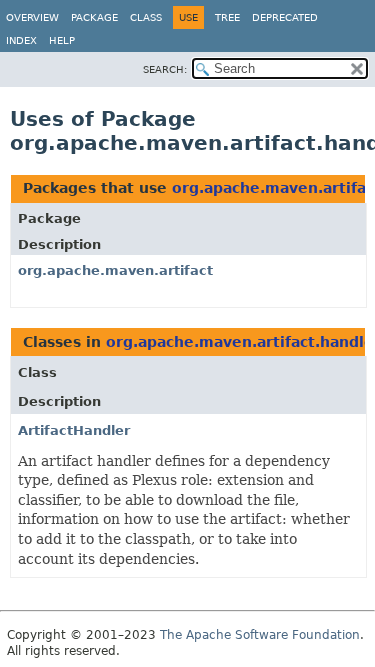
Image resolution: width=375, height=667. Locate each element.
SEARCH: (165, 69)
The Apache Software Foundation (260, 635)
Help (62, 40)
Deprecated (285, 17)
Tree (227, 17)
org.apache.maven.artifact (115, 270)
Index (21, 40)
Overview (32, 17)
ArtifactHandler (74, 430)
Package (94, 17)
